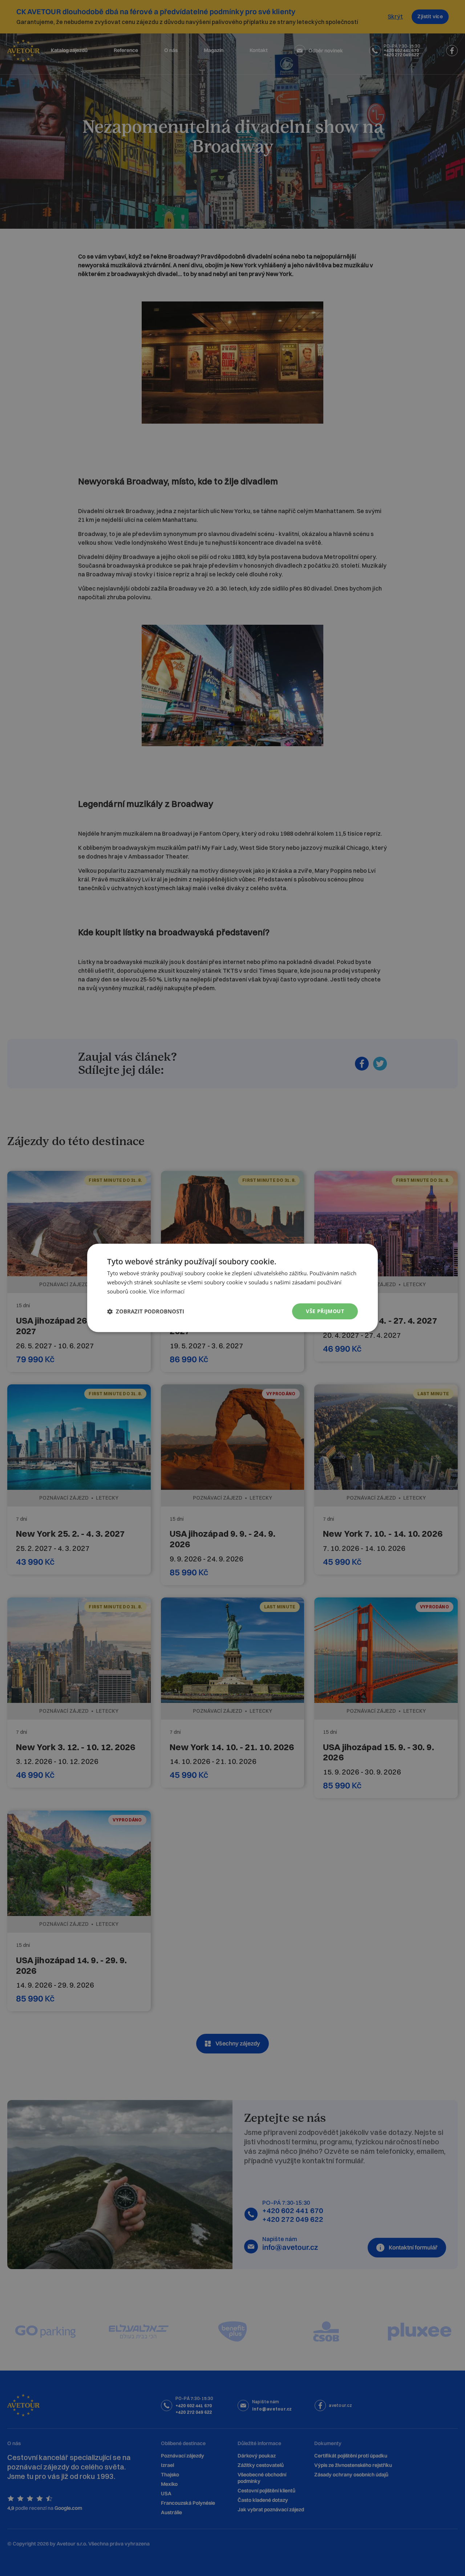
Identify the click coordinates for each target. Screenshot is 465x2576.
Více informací (167, 1291)
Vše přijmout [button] (325, 1311)
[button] (146, 1311)
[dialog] (232, 1288)
